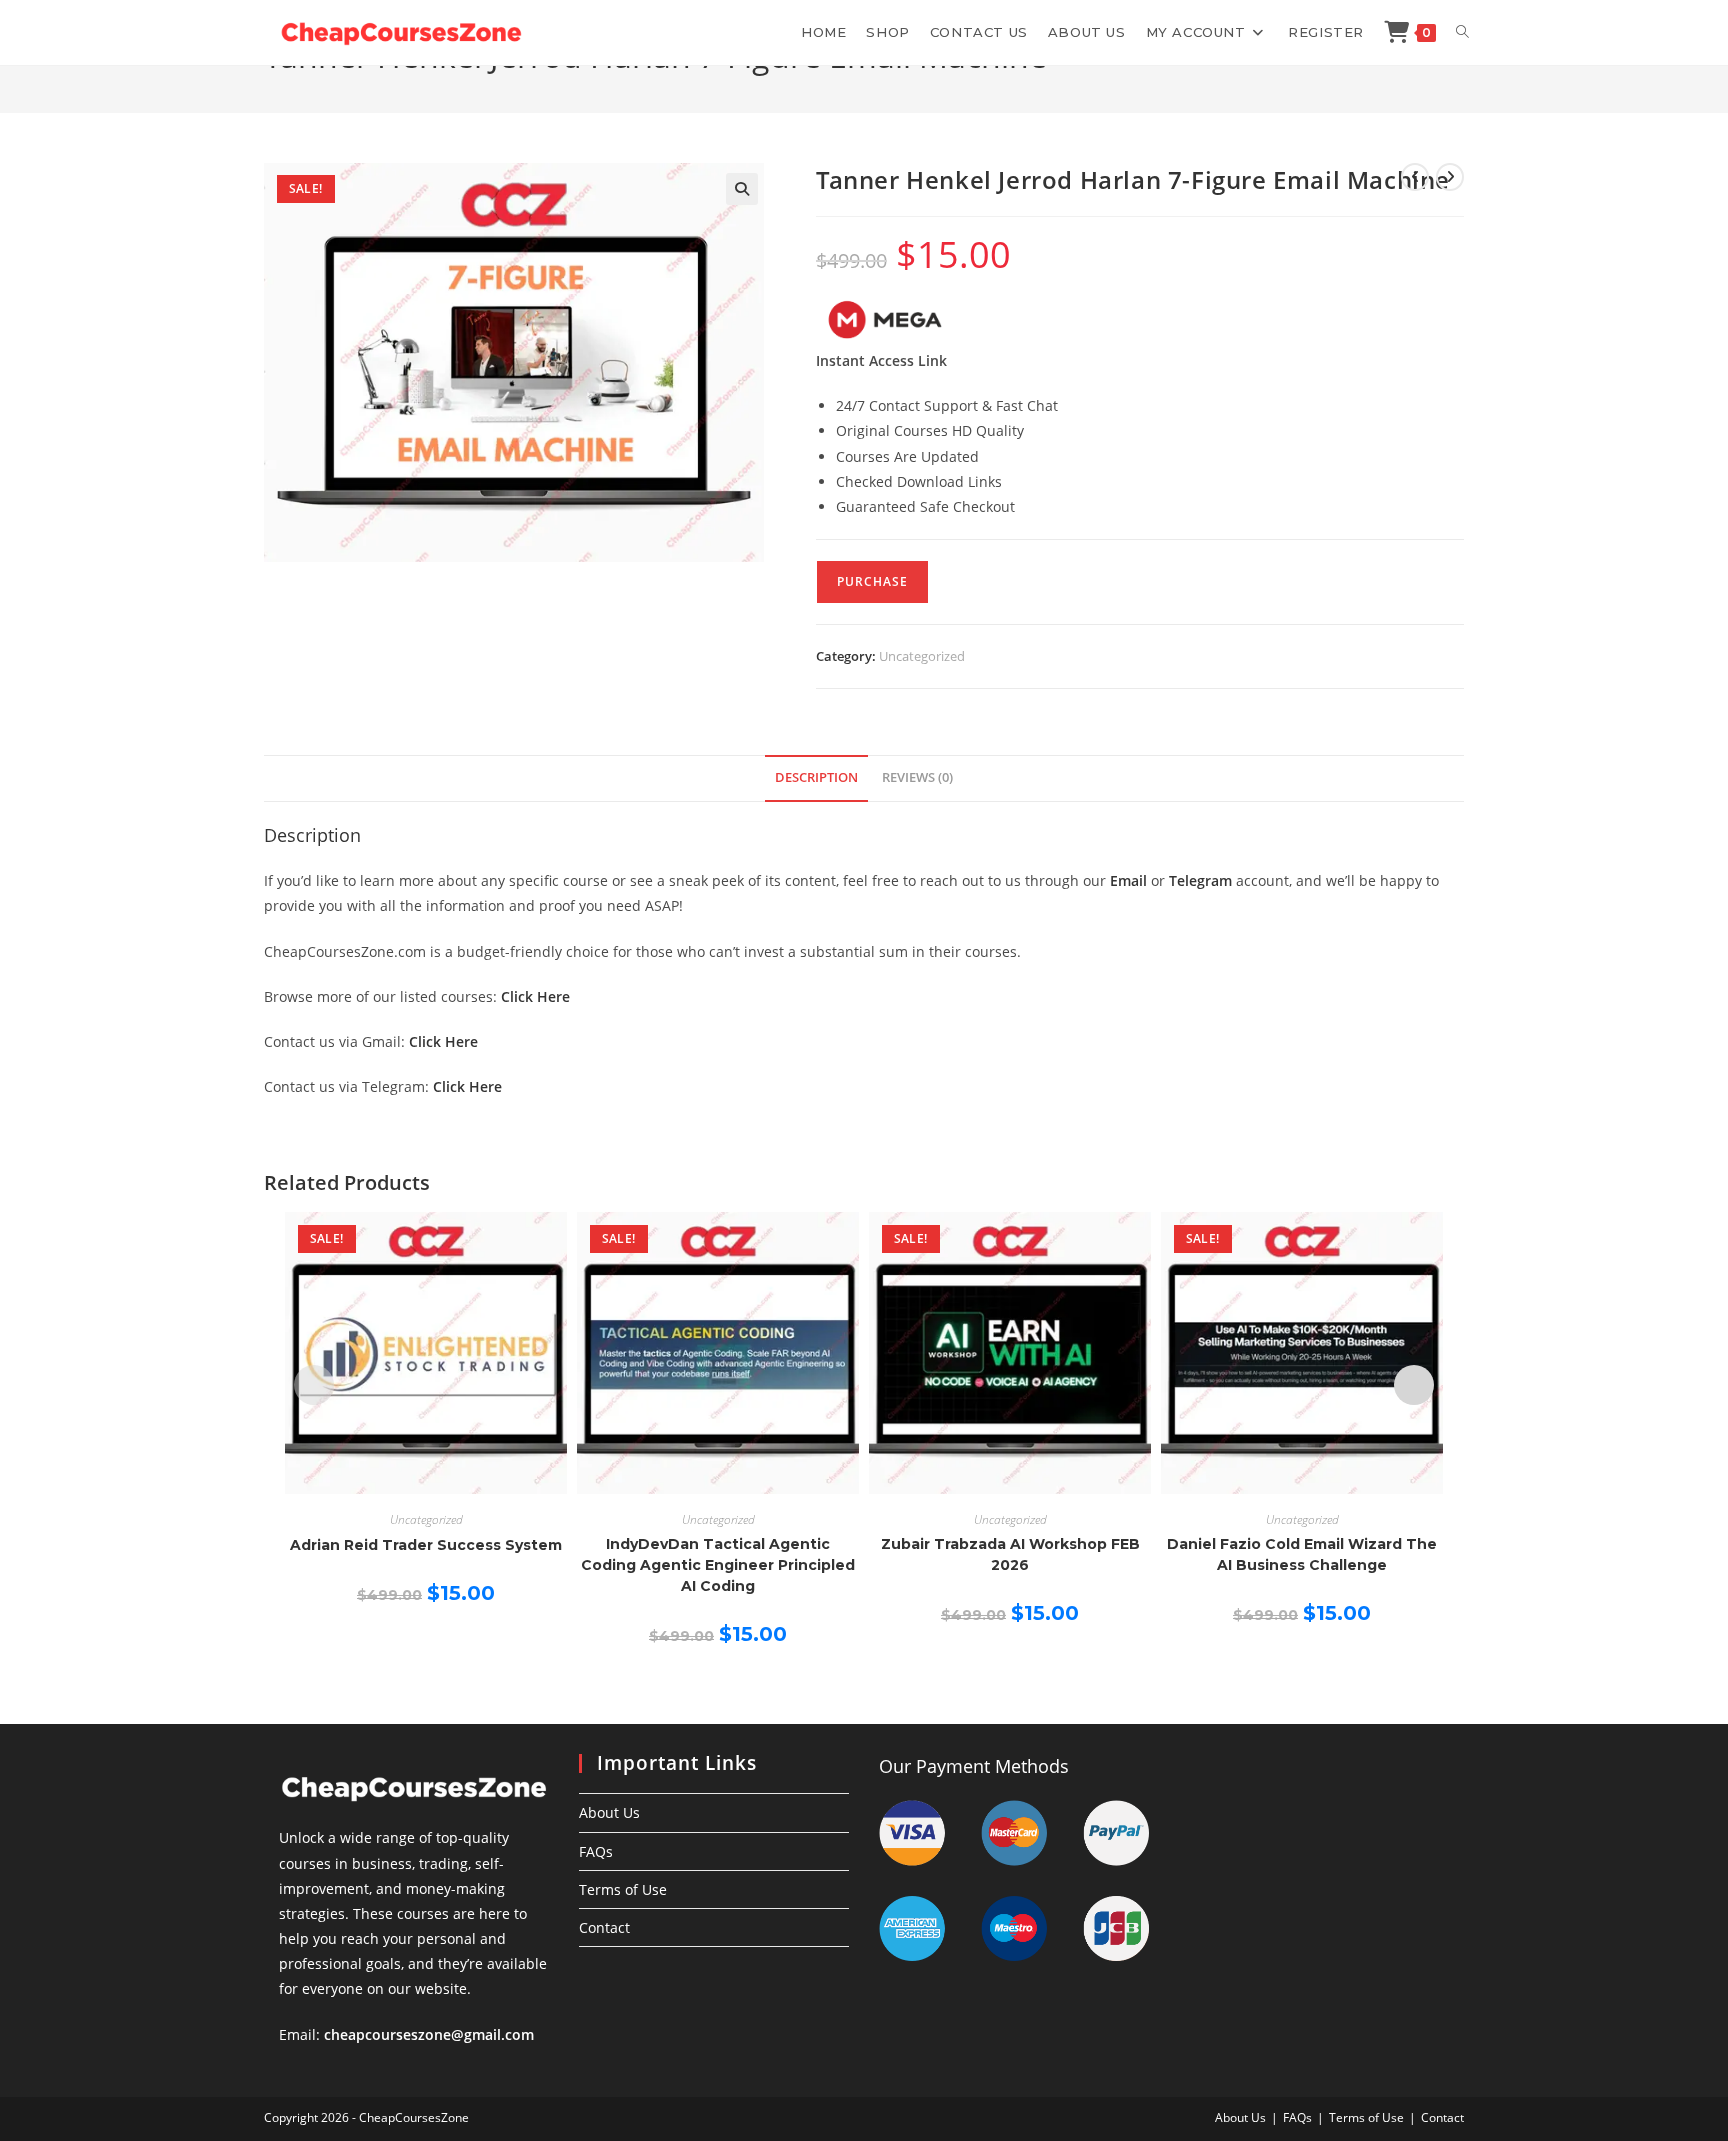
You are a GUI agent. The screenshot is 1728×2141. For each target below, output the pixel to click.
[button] (742, 189)
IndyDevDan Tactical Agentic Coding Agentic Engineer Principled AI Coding (718, 1565)
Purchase (872, 581)
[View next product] (1450, 177)
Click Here (535, 996)
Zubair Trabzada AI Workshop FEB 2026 (1010, 1554)
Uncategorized (922, 656)
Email (1128, 880)
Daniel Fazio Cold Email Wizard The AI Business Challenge (1302, 1554)
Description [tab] (816, 777)
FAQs (596, 1851)
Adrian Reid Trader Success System (426, 1545)
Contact (604, 1927)
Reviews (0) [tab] (917, 777)
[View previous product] (1415, 177)
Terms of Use (623, 1889)
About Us (609, 1812)
